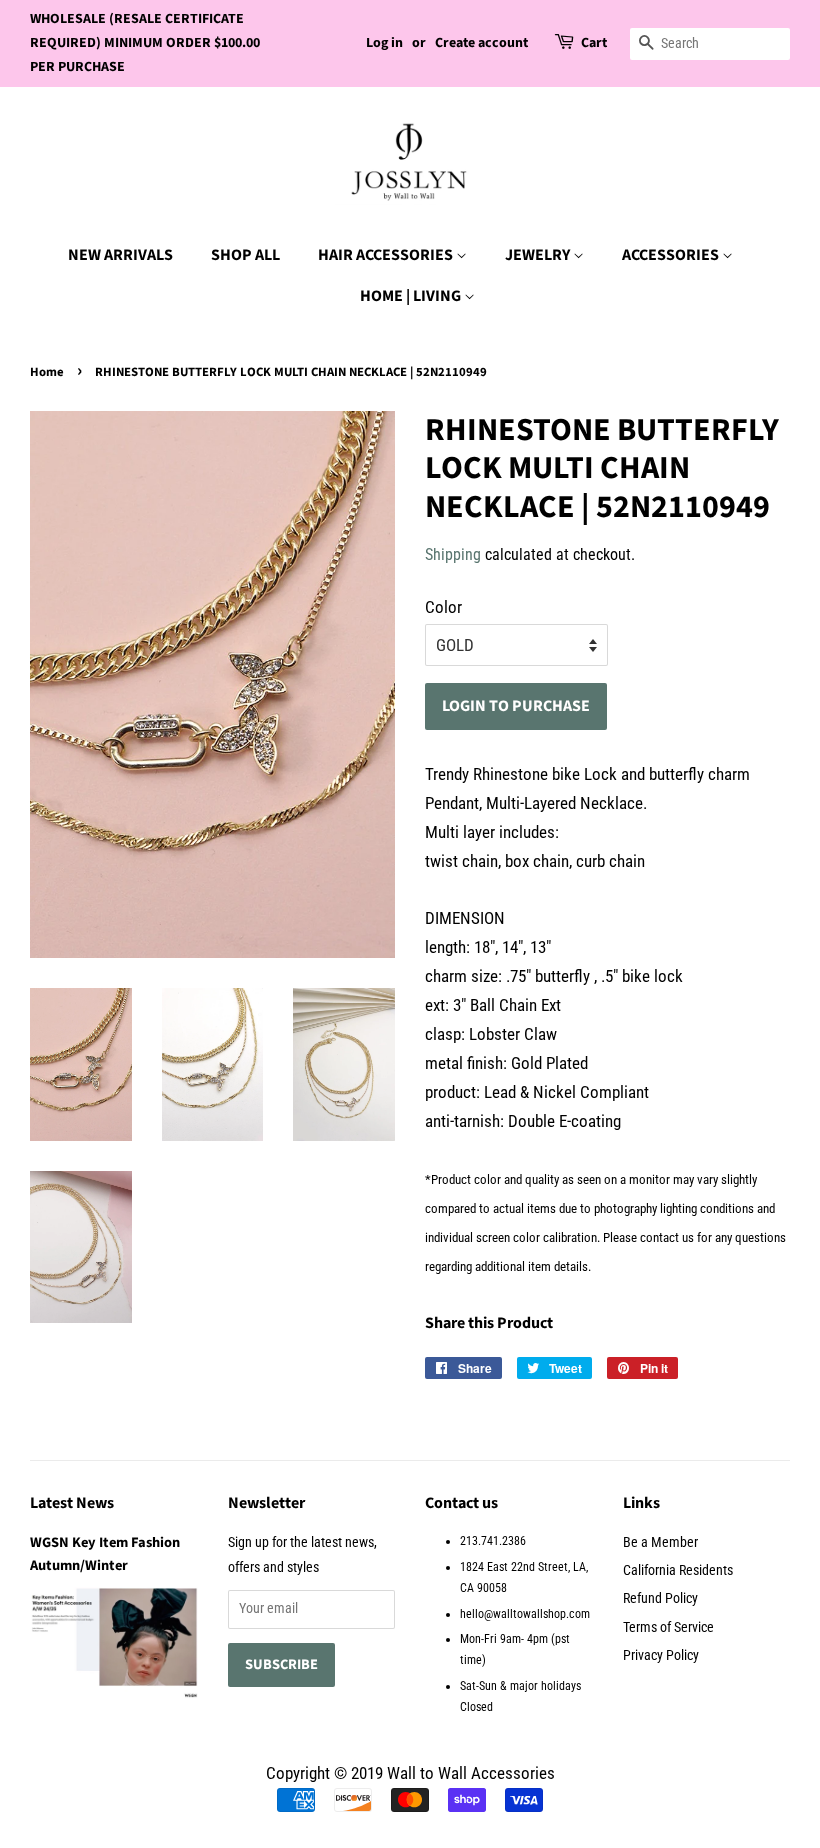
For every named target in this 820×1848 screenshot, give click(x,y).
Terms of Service (668, 1627)
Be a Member (660, 1542)
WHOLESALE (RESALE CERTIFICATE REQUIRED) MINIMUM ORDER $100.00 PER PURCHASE (145, 43)
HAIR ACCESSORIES (387, 255)
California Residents (678, 1570)
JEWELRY (539, 255)
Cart (594, 43)
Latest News (72, 1503)
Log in (384, 43)
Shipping (453, 554)
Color (443, 607)
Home (47, 372)
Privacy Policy (661, 1655)
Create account (481, 43)
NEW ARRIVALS (120, 255)
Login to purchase (516, 706)
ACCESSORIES (672, 255)
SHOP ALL (245, 255)
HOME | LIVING (412, 296)
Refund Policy (660, 1598)
